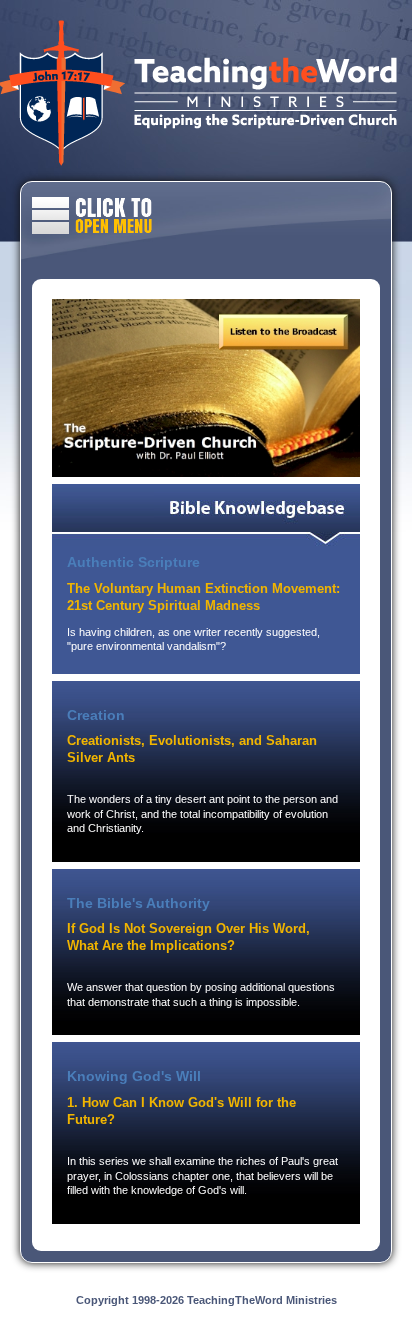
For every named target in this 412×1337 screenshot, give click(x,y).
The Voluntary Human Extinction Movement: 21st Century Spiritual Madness (203, 597)
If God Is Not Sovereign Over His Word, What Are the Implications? (188, 937)
